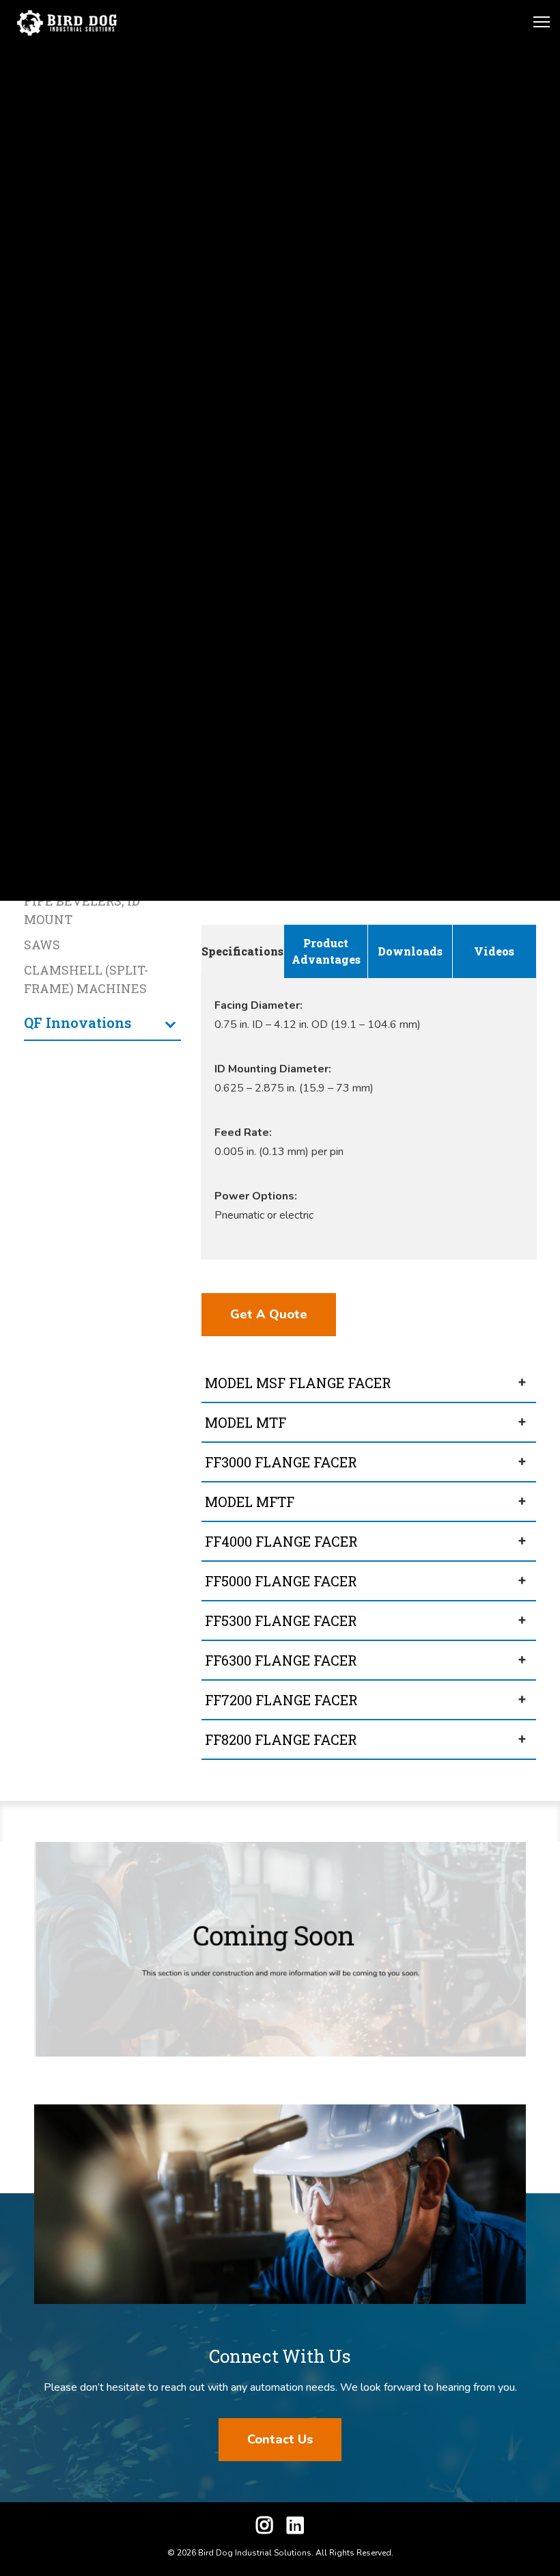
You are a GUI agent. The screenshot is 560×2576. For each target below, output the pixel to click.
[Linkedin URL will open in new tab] (295, 2528)
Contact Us (280, 2439)
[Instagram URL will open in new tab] (265, 2528)
